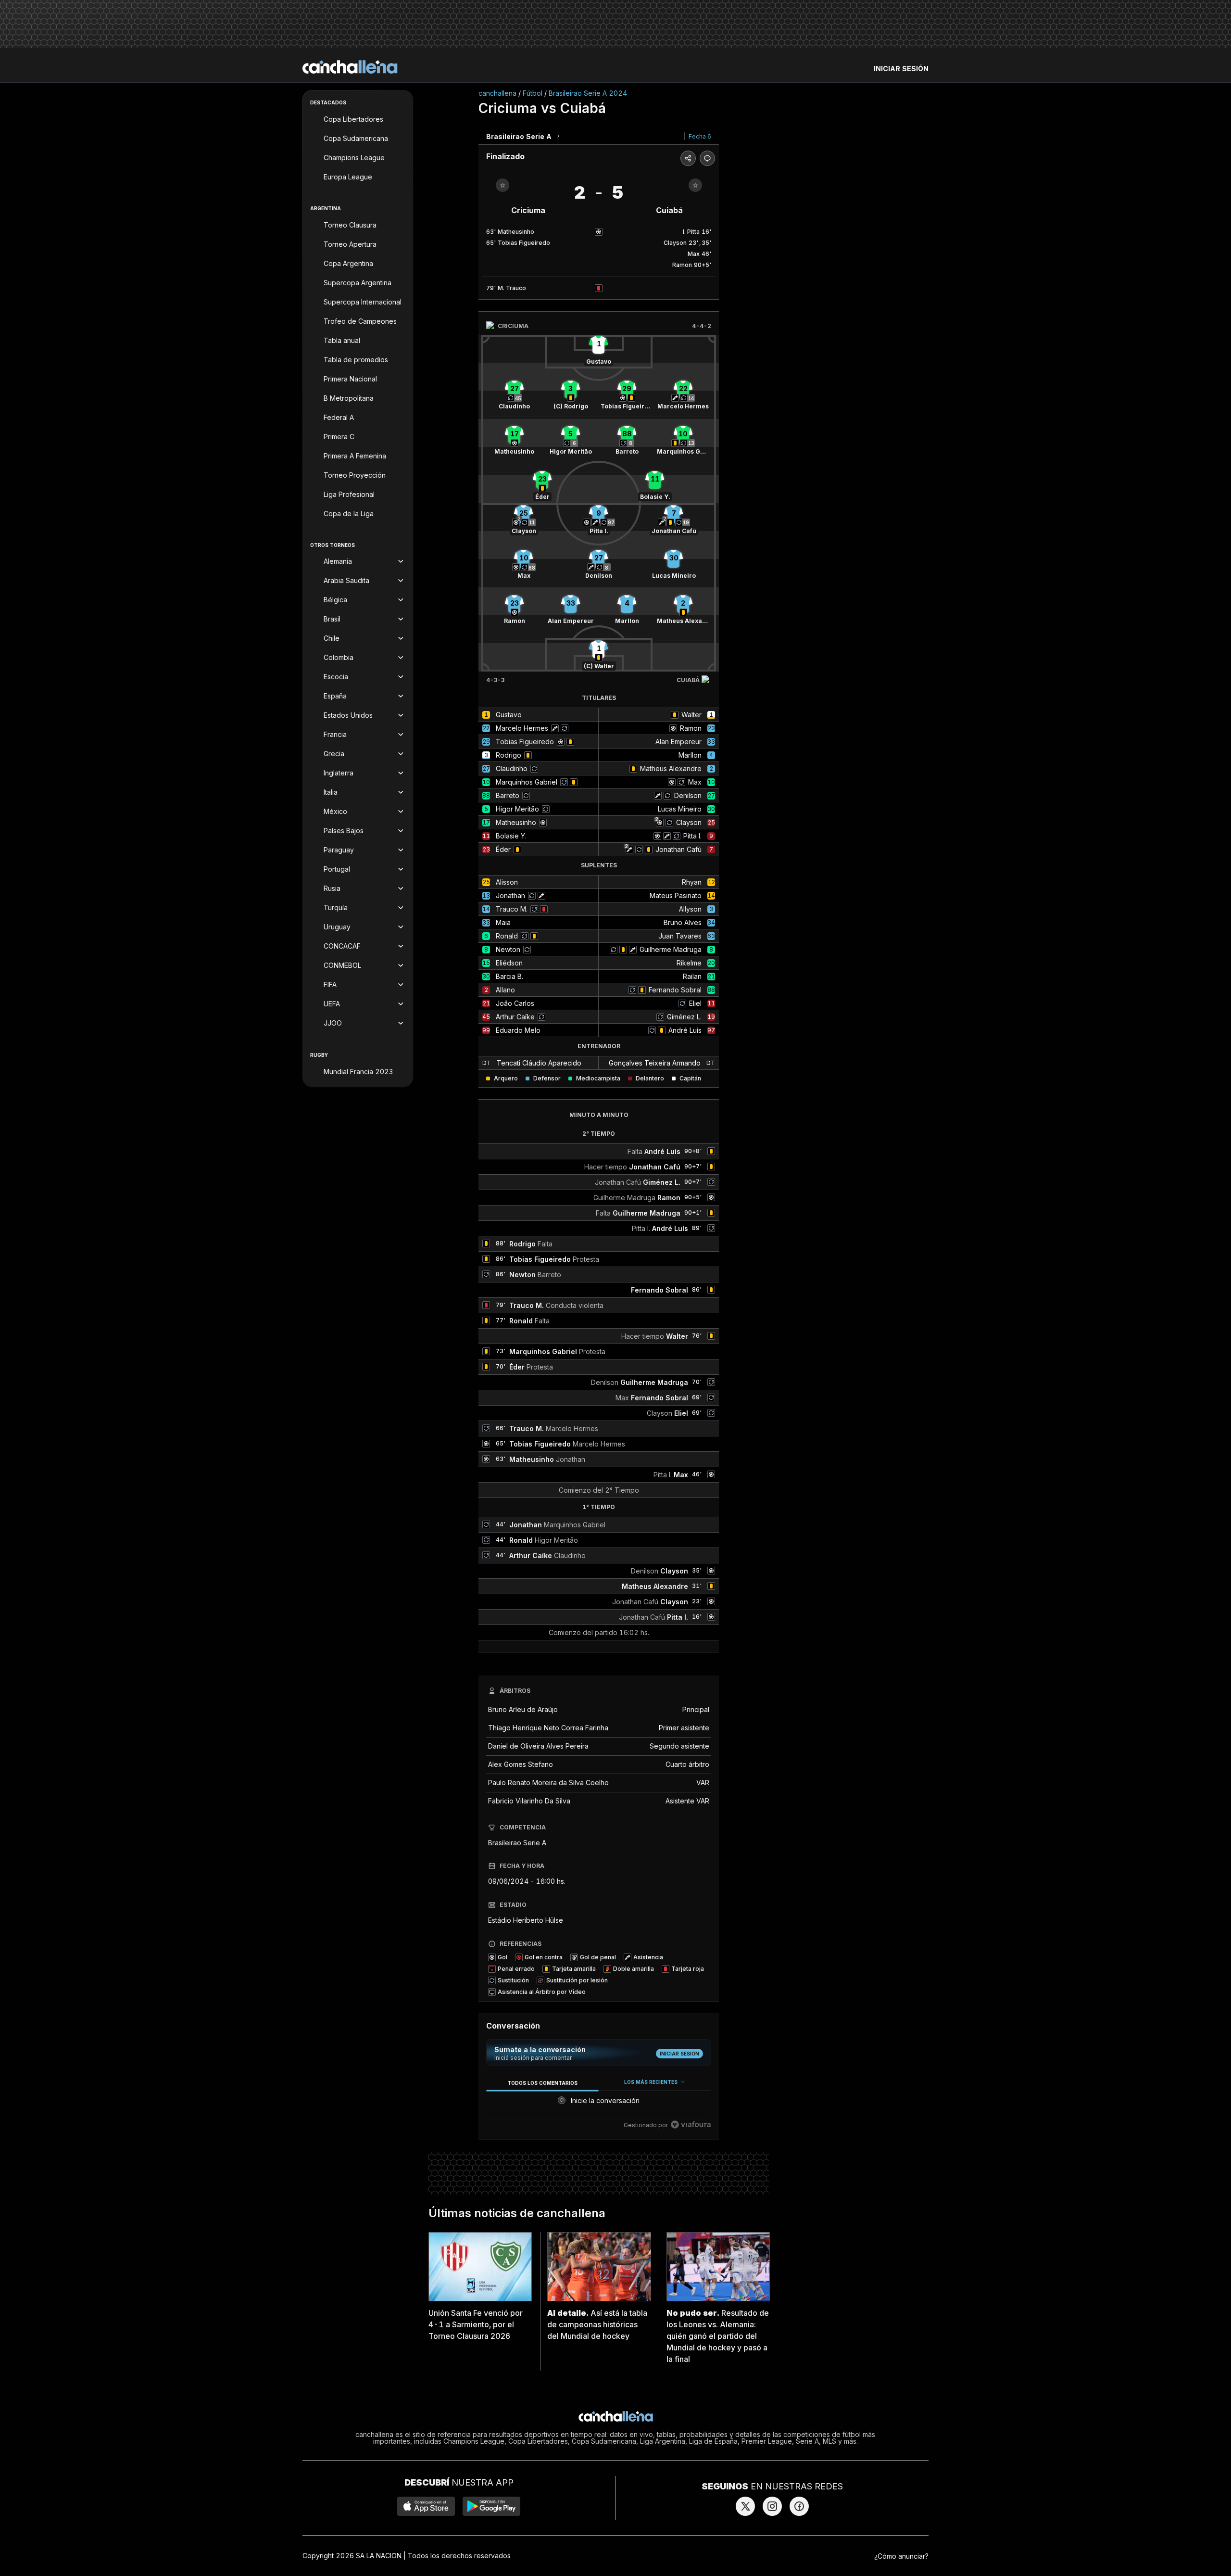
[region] (599, 2104)
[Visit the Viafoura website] (691, 2125)
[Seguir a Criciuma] (502, 185)
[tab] (542, 2083)
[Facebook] (799, 2506)
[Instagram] (772, 2506)
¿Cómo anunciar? (901, 2556)
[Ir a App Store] (426, 2506)
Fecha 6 (700, 136)
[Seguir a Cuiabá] (695, 185)
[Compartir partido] (688, 158)
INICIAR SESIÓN (901, 69)
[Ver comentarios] (707, 158)
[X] (745, 2506)
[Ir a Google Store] (491, 2506)
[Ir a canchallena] (350, 67)
